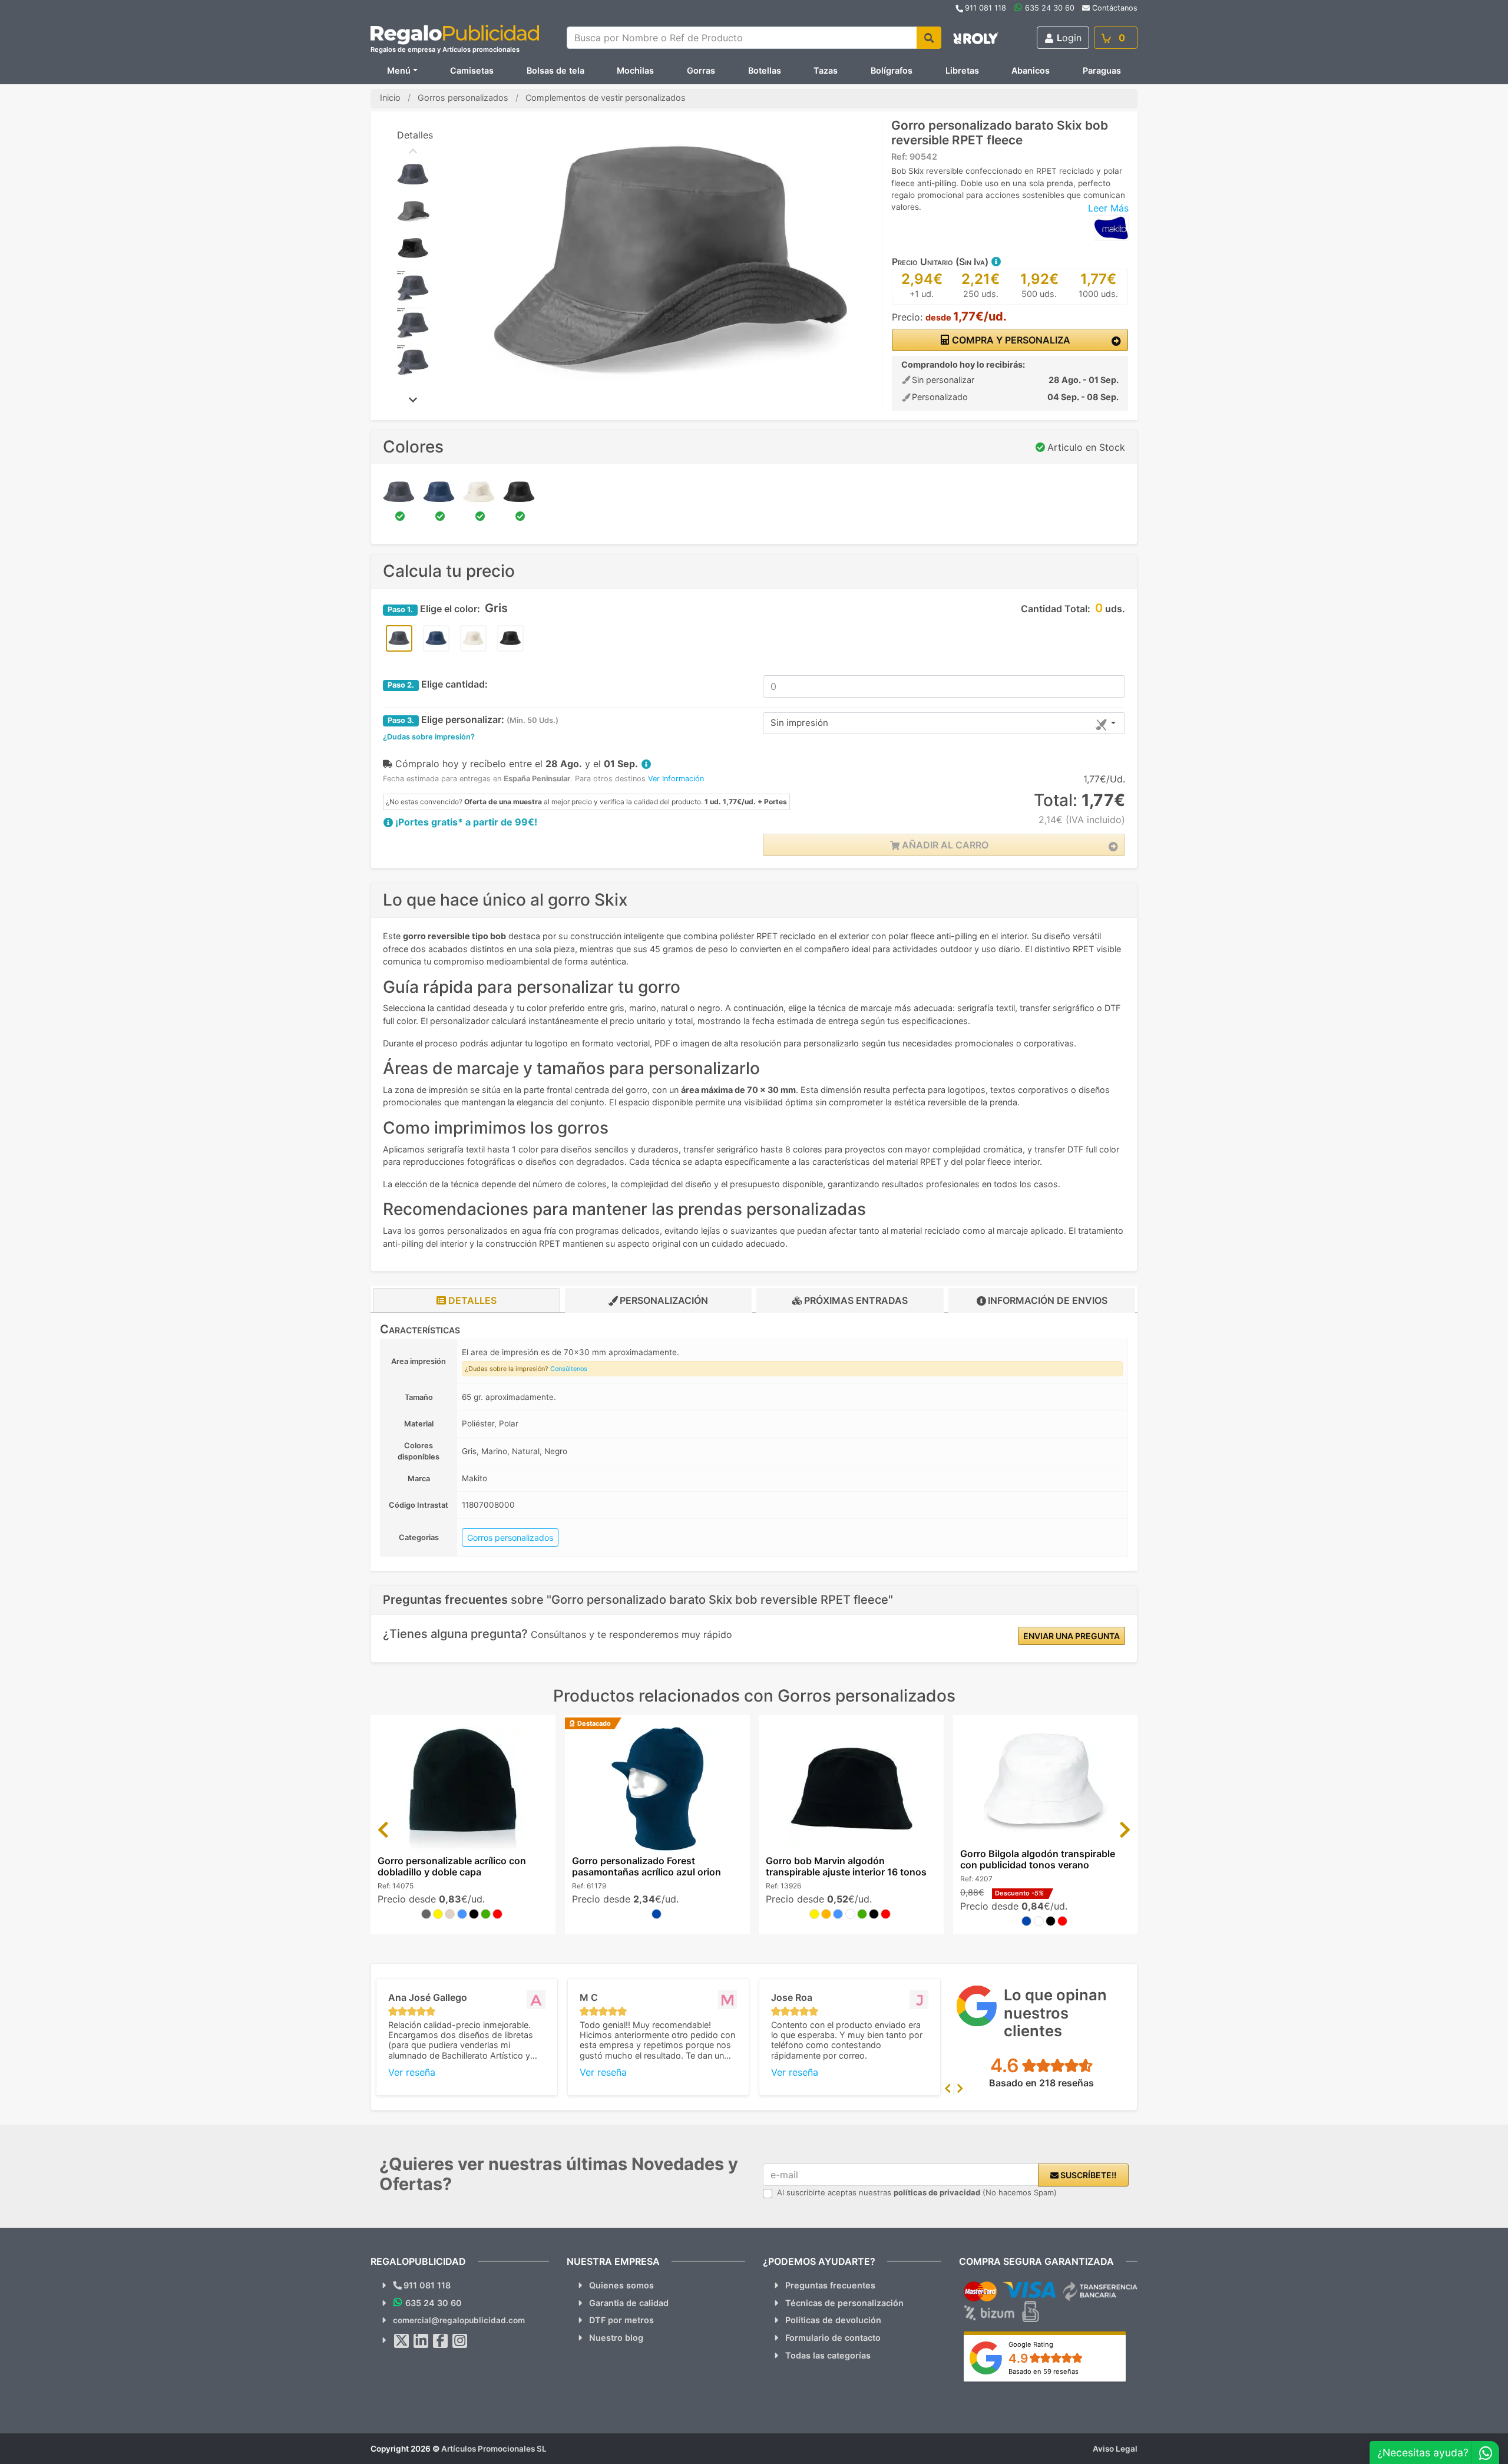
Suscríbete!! (1087, 2175)
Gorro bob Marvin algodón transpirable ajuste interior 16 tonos (846, 1866)
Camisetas (472, 70)
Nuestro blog (616, 2338)
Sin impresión (799, 723)
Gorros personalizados (510, 1537)
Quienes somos (621, 2285)
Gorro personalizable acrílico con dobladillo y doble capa (452, 1866)
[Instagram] (460, 2341)
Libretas (962, 70)
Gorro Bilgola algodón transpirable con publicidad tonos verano (1038, 1859)
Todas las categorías (828, 2355)
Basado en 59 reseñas (1044, 2371)
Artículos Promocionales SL (494, 2449)
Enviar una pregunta (1072, 1636)
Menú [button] (399, 70)
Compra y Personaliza (1010, 340)
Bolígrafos (892, 70)
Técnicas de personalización (844, 2303)
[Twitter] (402, 2341)
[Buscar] (929, 38)
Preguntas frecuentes (830, 2285)
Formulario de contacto (833, 2338)
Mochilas (635, 70)
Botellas (765, 70)
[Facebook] (441, 2341)
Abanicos (1031, 70)
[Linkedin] (421, 2341)
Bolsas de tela (555, 70)
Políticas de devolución (833, 2320)
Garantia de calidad (629, 2303)
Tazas (826, 70)
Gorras (701, 70)
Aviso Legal (1115, 2449)
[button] (996, 262)
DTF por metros (621, 2320)
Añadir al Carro (944, 845)
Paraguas (1102, 70)
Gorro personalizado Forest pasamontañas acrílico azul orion (646, 1866)
